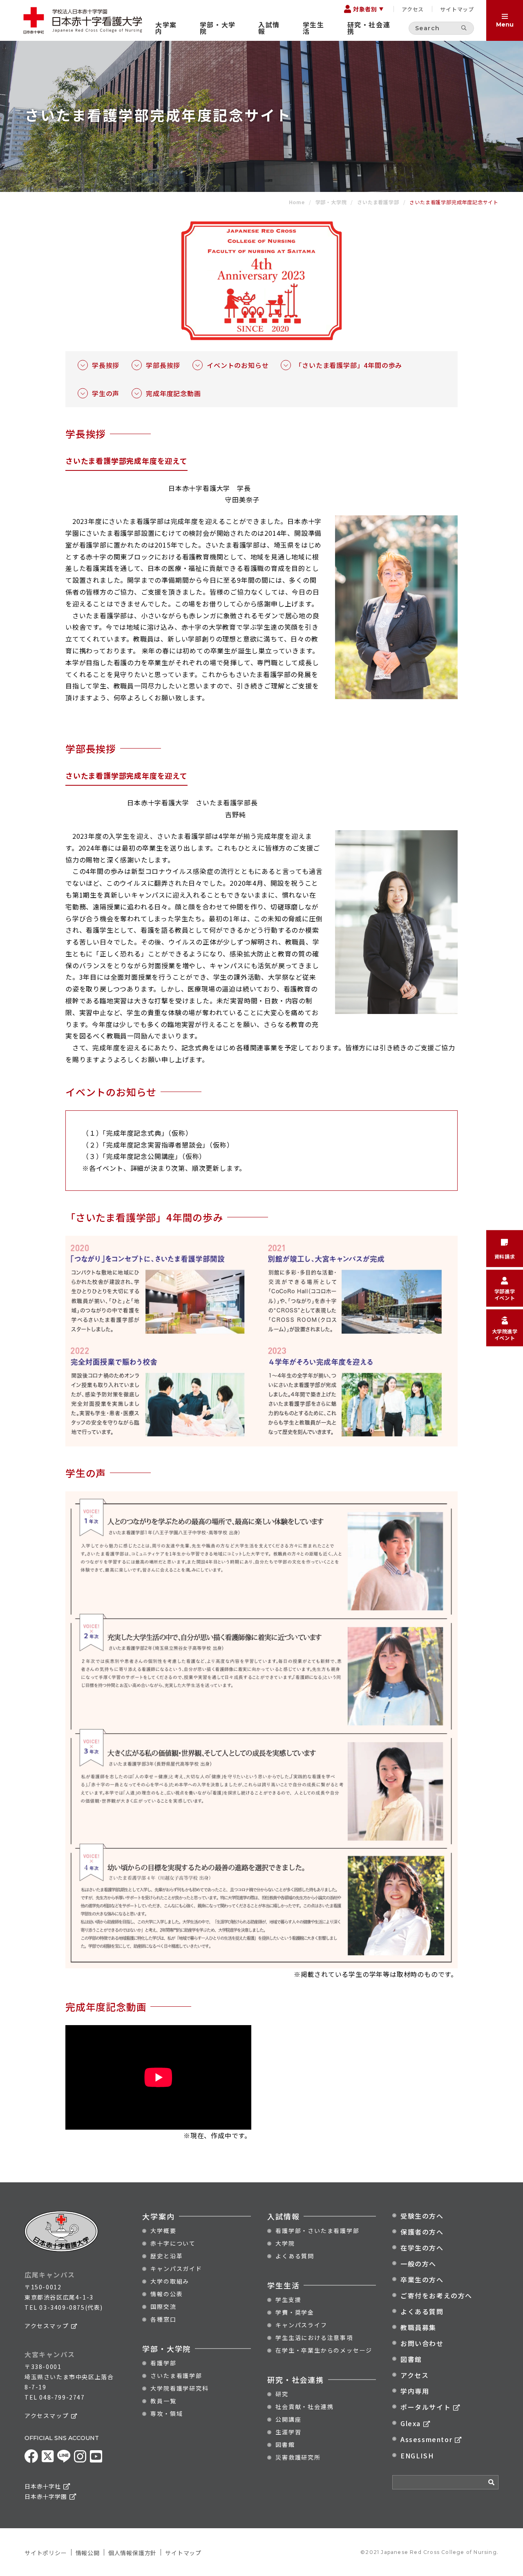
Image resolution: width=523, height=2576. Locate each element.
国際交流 (163, 2306)
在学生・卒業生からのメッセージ (324, 2350)
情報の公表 (167, 2294)
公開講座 (288, 2419)
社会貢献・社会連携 (304, 2407)
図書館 (285, 2445)
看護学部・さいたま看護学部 (317, 2231)
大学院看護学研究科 (179, 2388)
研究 (282, 2394)
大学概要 (163, 2231)
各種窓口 (163, 2319)
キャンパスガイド (176, 2268)
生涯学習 (288, 2432)
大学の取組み (170, 2281)
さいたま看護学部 (176, 2375)
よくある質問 (295, 2256)
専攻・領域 (167, 2413)
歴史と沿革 (167, 2256)
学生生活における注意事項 (314, 2338)
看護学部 (163, 2363)
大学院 (285, 2243)
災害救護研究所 (298, 2457)
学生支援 (288, 2300)
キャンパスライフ (301, 2325)
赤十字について (173, 2243)
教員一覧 (163, 2401)
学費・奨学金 (295, 2312)
